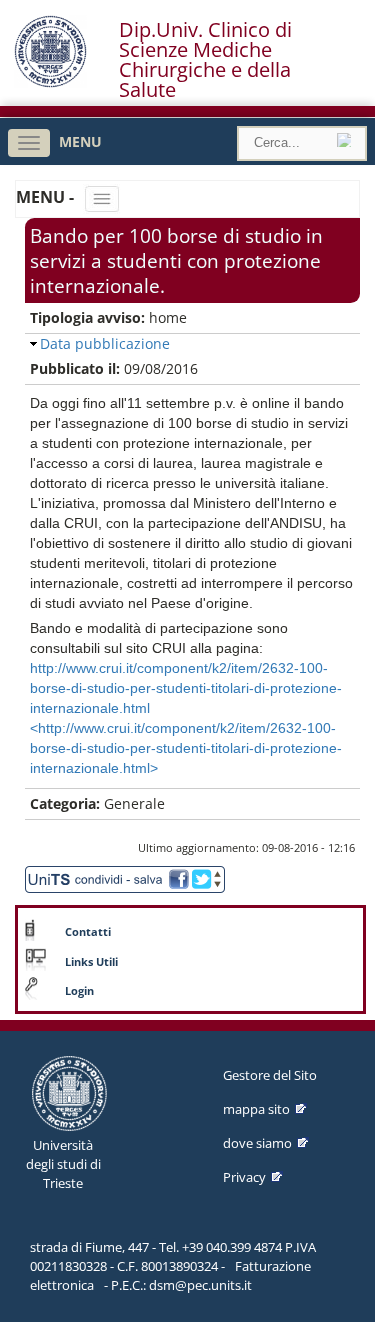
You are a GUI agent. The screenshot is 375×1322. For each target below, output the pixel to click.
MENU (80, 141)
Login (79, 991)
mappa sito (256, 1109)
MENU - (47, 197)
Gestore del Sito (270, 1075)
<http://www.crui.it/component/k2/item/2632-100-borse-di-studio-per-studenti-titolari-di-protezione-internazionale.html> (186, 748)
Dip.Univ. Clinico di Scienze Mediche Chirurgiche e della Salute (205, 60)
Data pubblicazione (105, 343)
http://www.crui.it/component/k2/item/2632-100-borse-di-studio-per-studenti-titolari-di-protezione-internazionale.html (186, 688)
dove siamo (257, 1143)
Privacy (244, 1177)
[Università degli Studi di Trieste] (50, 82)
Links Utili (91, 962)
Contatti (88, 932)
